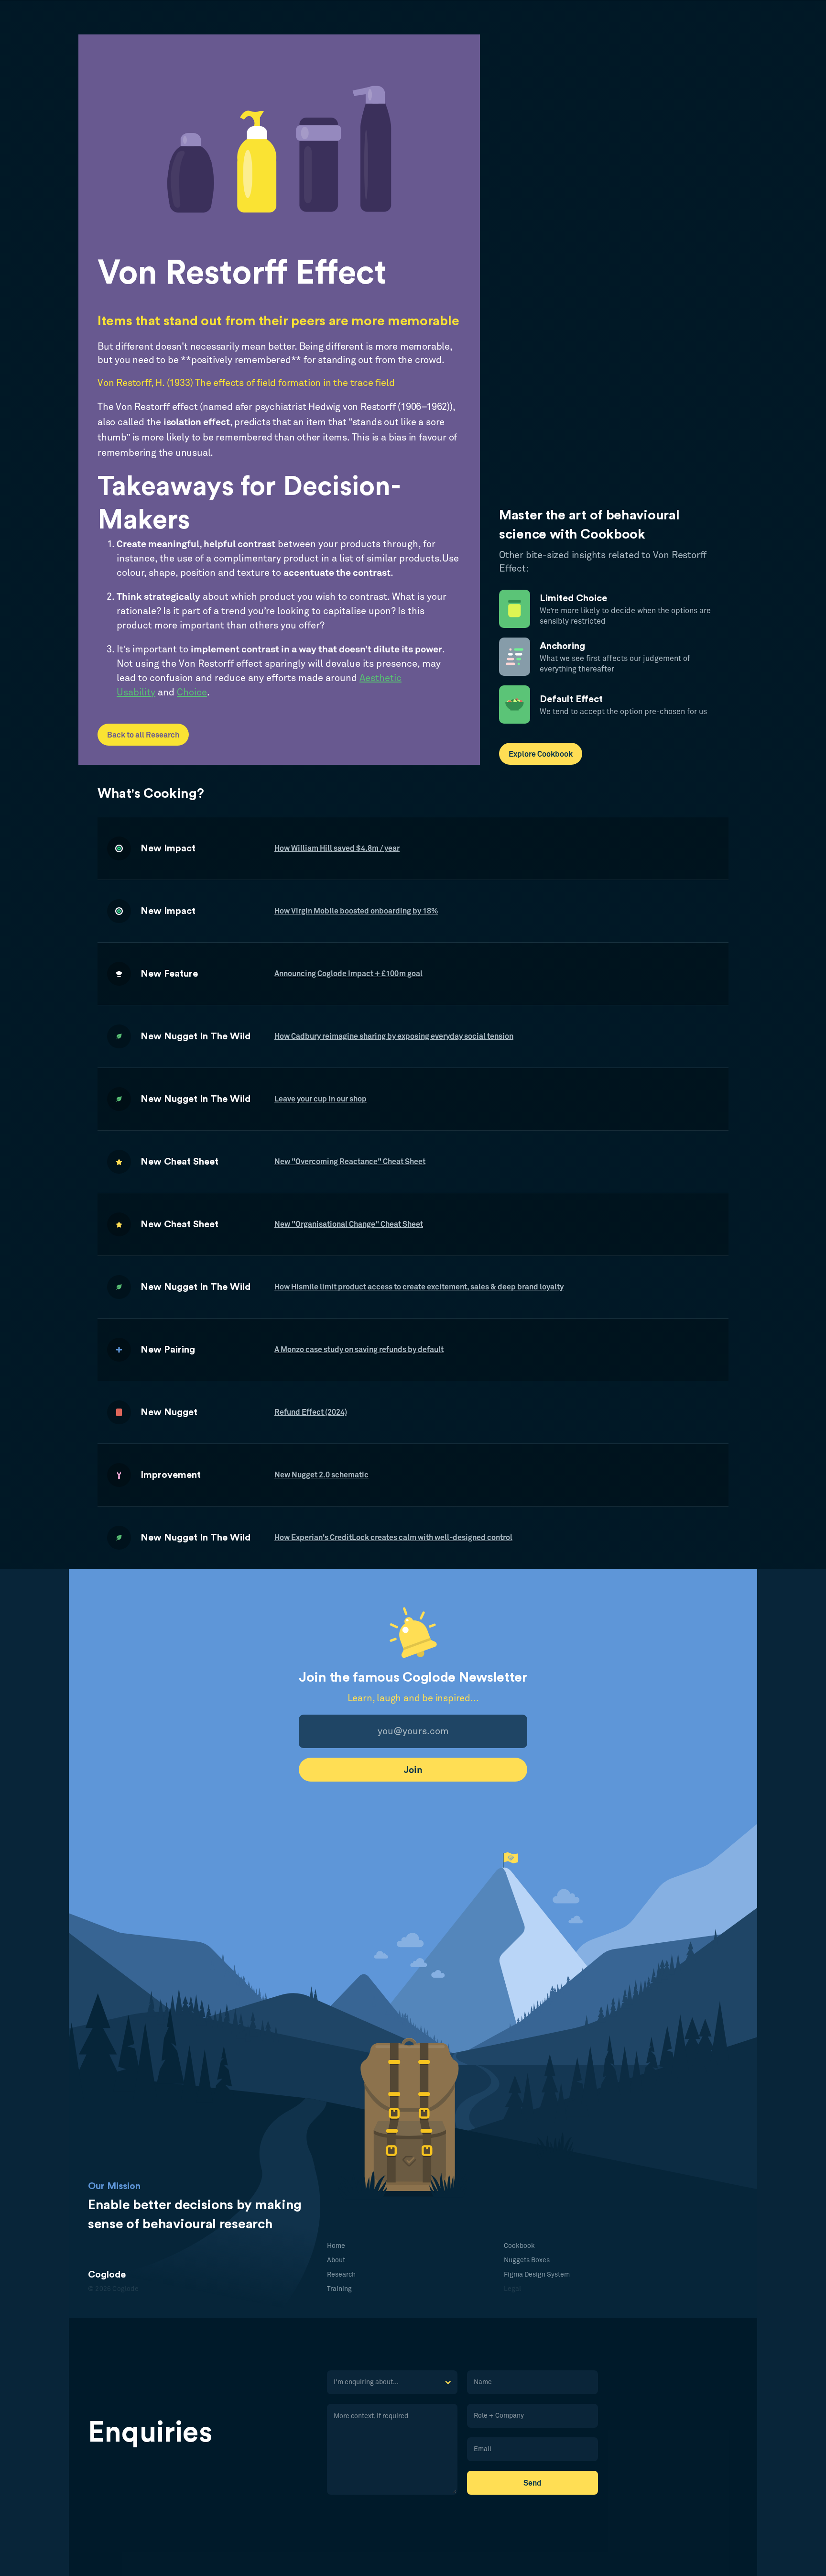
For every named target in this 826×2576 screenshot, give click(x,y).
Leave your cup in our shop (321, 1099)
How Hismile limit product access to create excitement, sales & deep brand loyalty (419, 1287)
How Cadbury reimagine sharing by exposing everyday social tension (394, 1036)
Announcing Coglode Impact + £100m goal (348, 974)
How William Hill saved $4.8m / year (337, 848)
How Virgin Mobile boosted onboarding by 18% (356, 911)
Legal (512, 2289)
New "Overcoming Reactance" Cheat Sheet (350, 1162)
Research (341, 2275)
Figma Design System (537, 2275)
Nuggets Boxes (527, 2260)
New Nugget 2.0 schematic (321, 1475)
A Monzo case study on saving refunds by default (359, 1350)
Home (336, 2246)
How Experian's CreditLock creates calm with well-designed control (393, 1538)
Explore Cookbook (541, 754)
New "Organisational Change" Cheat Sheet (349, 1224)
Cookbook (519, 2246)
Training (339, 2289)
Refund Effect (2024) (311, 1412)
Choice (192, 693)
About (336, 2260)
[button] (392, 2382)
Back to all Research (143, 735)
